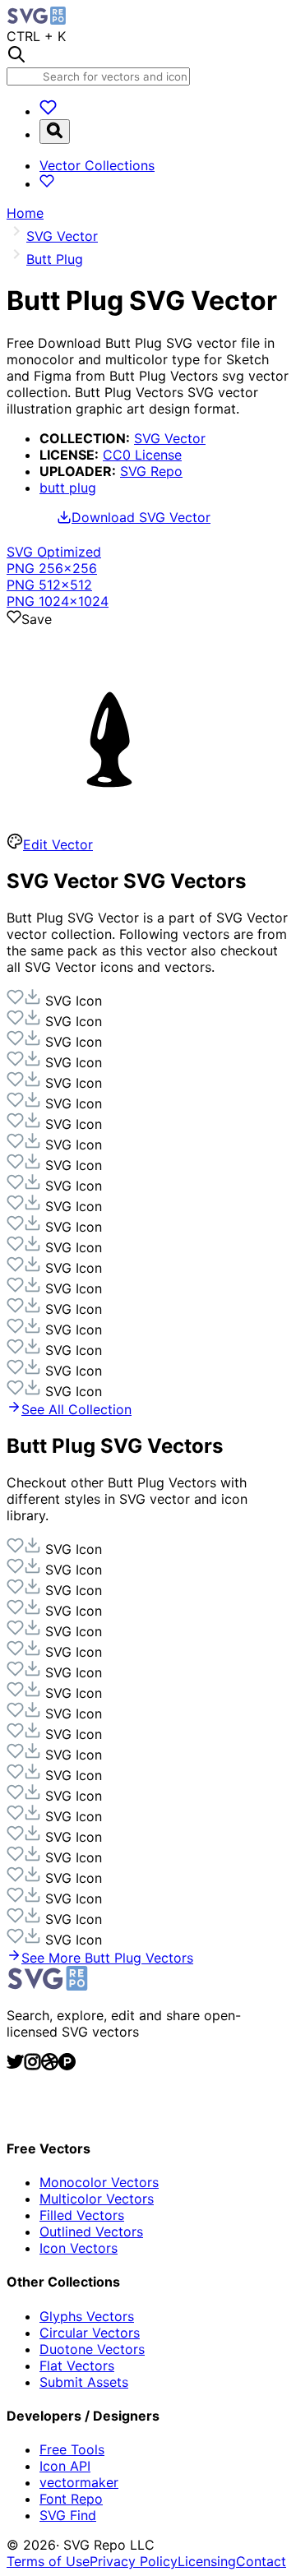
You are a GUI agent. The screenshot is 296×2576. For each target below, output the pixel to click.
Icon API (65, 2466)
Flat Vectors (77, 2366)
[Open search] (55, 132)
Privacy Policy (134, 2561)
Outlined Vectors (91, 2231)
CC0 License (142, 455)
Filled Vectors (82, 2215)
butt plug (68, 488)
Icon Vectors (79, 2248)
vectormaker (79, 2482)
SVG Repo (151, 471)
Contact (261, 2561)
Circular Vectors (90, 2333)
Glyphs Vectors (87, 2316)
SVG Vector (170, 438)
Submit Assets (84, 2382)
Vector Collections (97, 165)
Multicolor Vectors (97, 2199)
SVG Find (68, 2515)
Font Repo (71, 2499)
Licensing (207, 2561)
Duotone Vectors (92, 2349)
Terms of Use (48, 2561)
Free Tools (72, 2449)
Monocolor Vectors (99, 2182)
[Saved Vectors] (48, 111)
